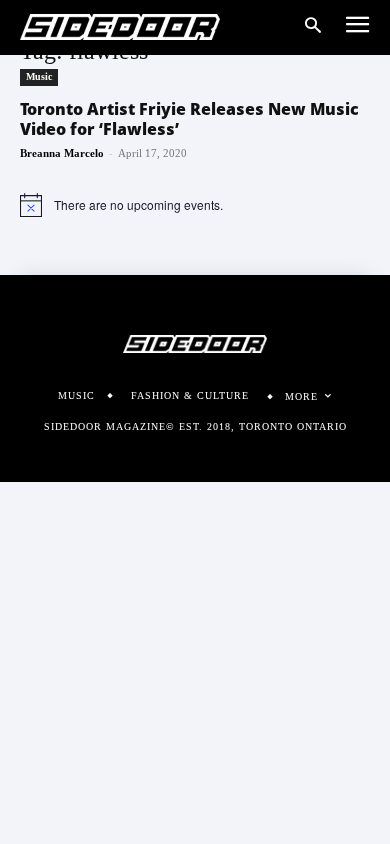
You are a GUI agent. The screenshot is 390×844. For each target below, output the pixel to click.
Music (39, 76)
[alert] (195, 205)
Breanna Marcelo (62, 153)
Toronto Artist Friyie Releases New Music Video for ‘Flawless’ (189, 119)
